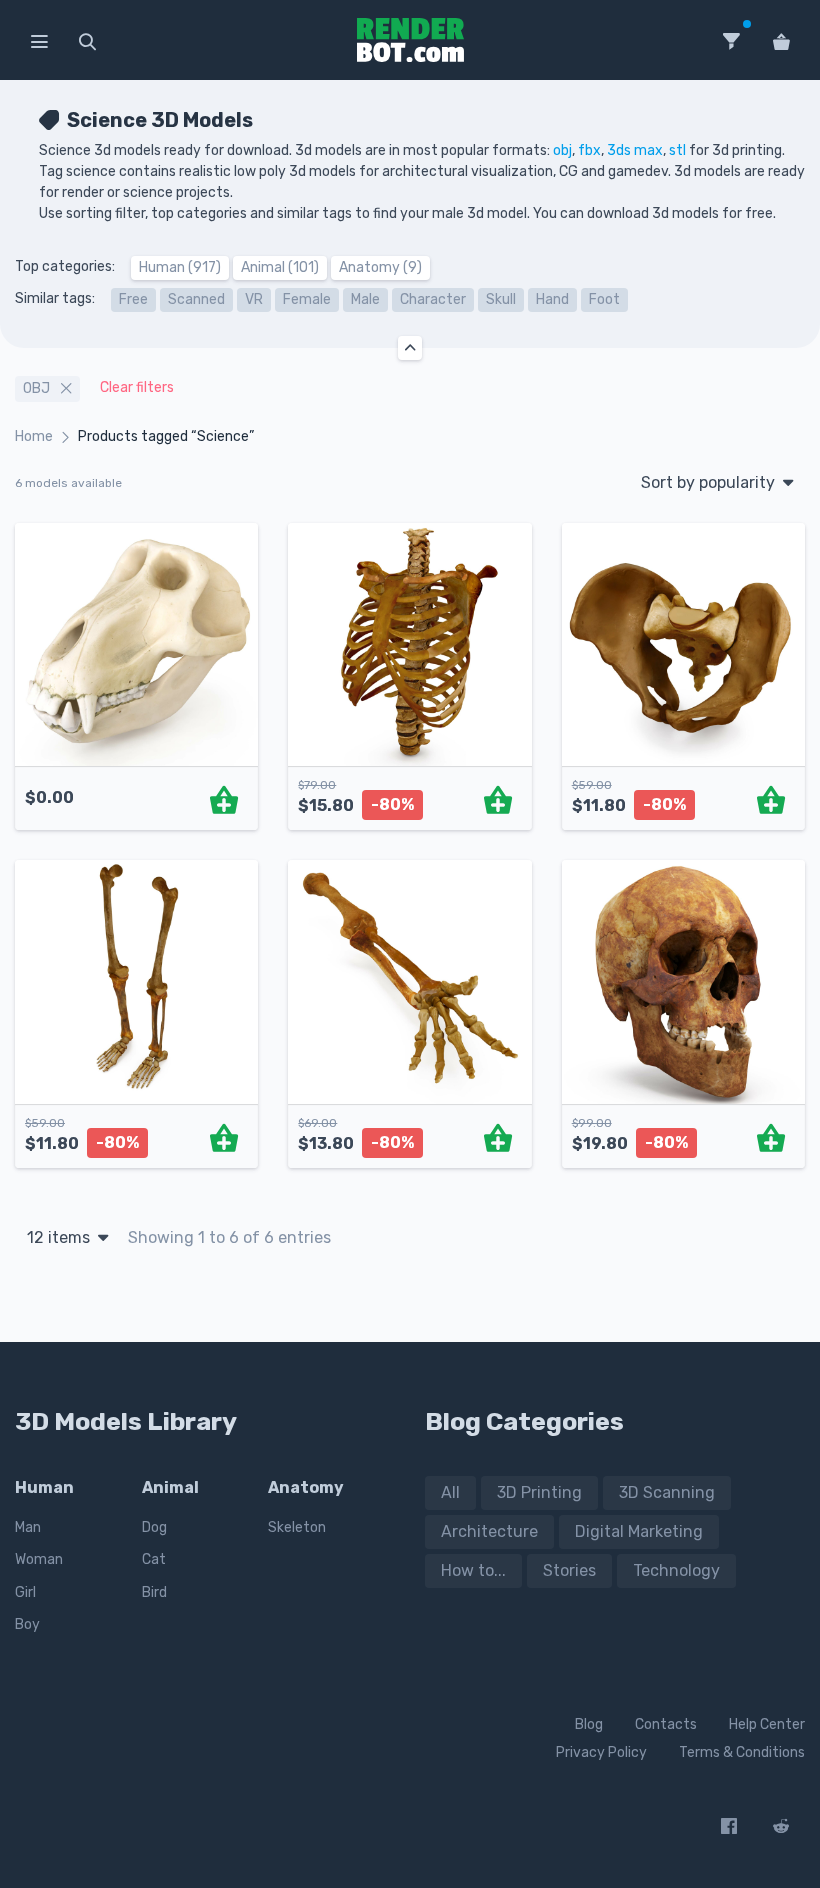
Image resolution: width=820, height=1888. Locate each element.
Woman (39, 1559)
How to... (473, 1570)
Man (28, 1527)
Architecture (489, 1531)
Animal (170, 1487)
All (450, 1492)
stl (677, 150)
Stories (569, 1570)
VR (254, 299)
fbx (589, 150)
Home (34, 436)
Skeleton (297, 1527)
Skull (501, 299)
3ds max (635, 150)
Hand (552, 299)
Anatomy (306, 1487)
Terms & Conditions (742, 1752)
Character (433, 299)
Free (133, 299)
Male (365, 299)
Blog (589, 1724)
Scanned (196, 299)
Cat (154, 1559)
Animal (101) (280, 267)
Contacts (666, 1724)
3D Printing (539, 1492)
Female (307, 299)
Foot (604, 299)
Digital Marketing (639, 1531)
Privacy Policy (601, 1752)
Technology (676, 1570)
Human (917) (180, 267)
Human (44, 1487)
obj (562, 150)
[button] (39, 40)
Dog (154, 1527)
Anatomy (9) (380, 267)
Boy (27, 1624)
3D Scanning (667, 1492)
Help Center (767, 1724)
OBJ (38, 388)
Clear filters (137, 387)
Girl (25, 1592)
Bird (154, 1592)
